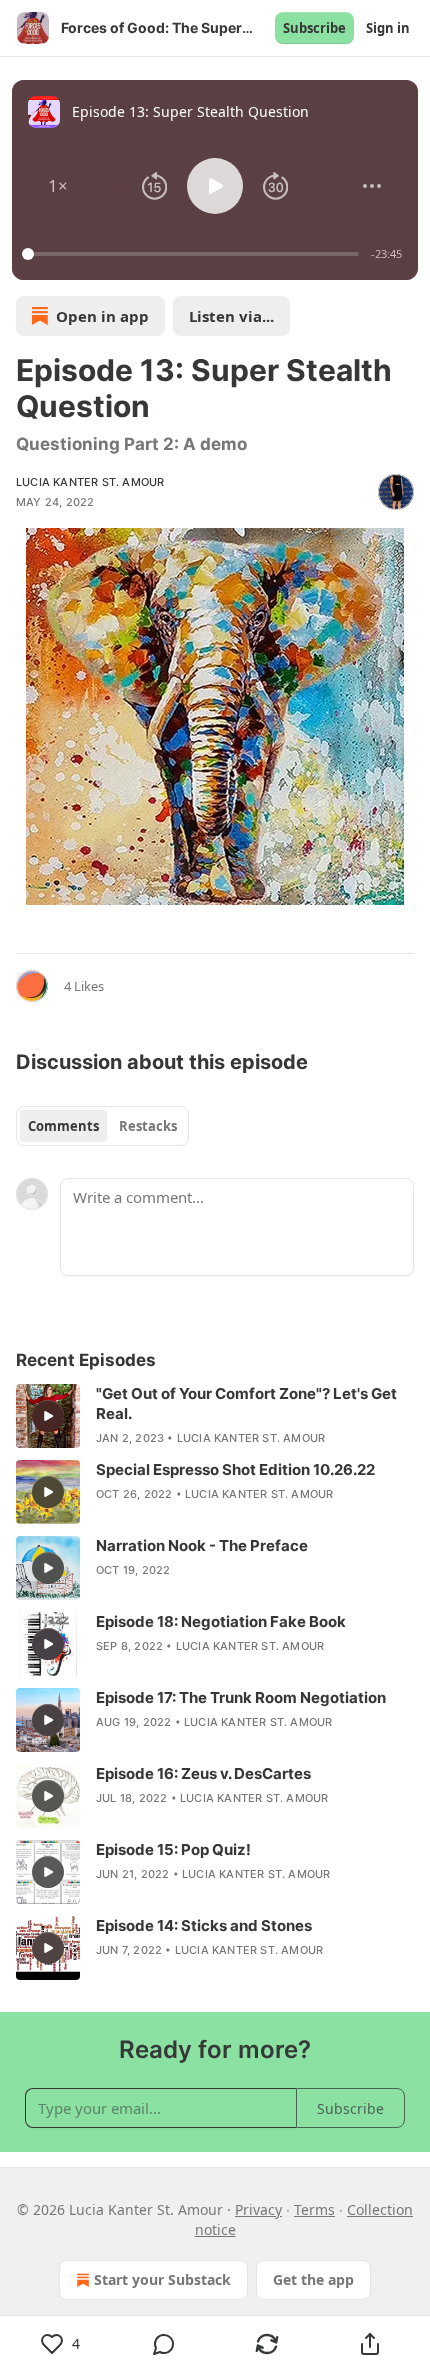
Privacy (258, 2209)
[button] (58, 186)
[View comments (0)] (163, 2344)
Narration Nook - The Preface (202, 1545)
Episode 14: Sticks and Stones (204, 1925)
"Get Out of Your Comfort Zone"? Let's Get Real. (246, 1403)
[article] (215, 1416)
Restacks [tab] (148, 1126)
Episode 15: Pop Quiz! (173, 1849)
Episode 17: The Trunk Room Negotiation (241, 1697)
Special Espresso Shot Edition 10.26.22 (235, 1469)
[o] (48, 1416)
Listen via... (231, 316)
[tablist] (102, 1126)
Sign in (388, 28)
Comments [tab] (63, 1126)
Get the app (313, 2279)
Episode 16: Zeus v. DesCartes (203, 1773)
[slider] (193, 254)
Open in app (102, 316)
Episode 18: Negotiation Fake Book (221, 1621)
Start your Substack (162, 2279)
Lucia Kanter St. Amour (90, 482)
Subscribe (314, 28)
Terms (314, 2209)
